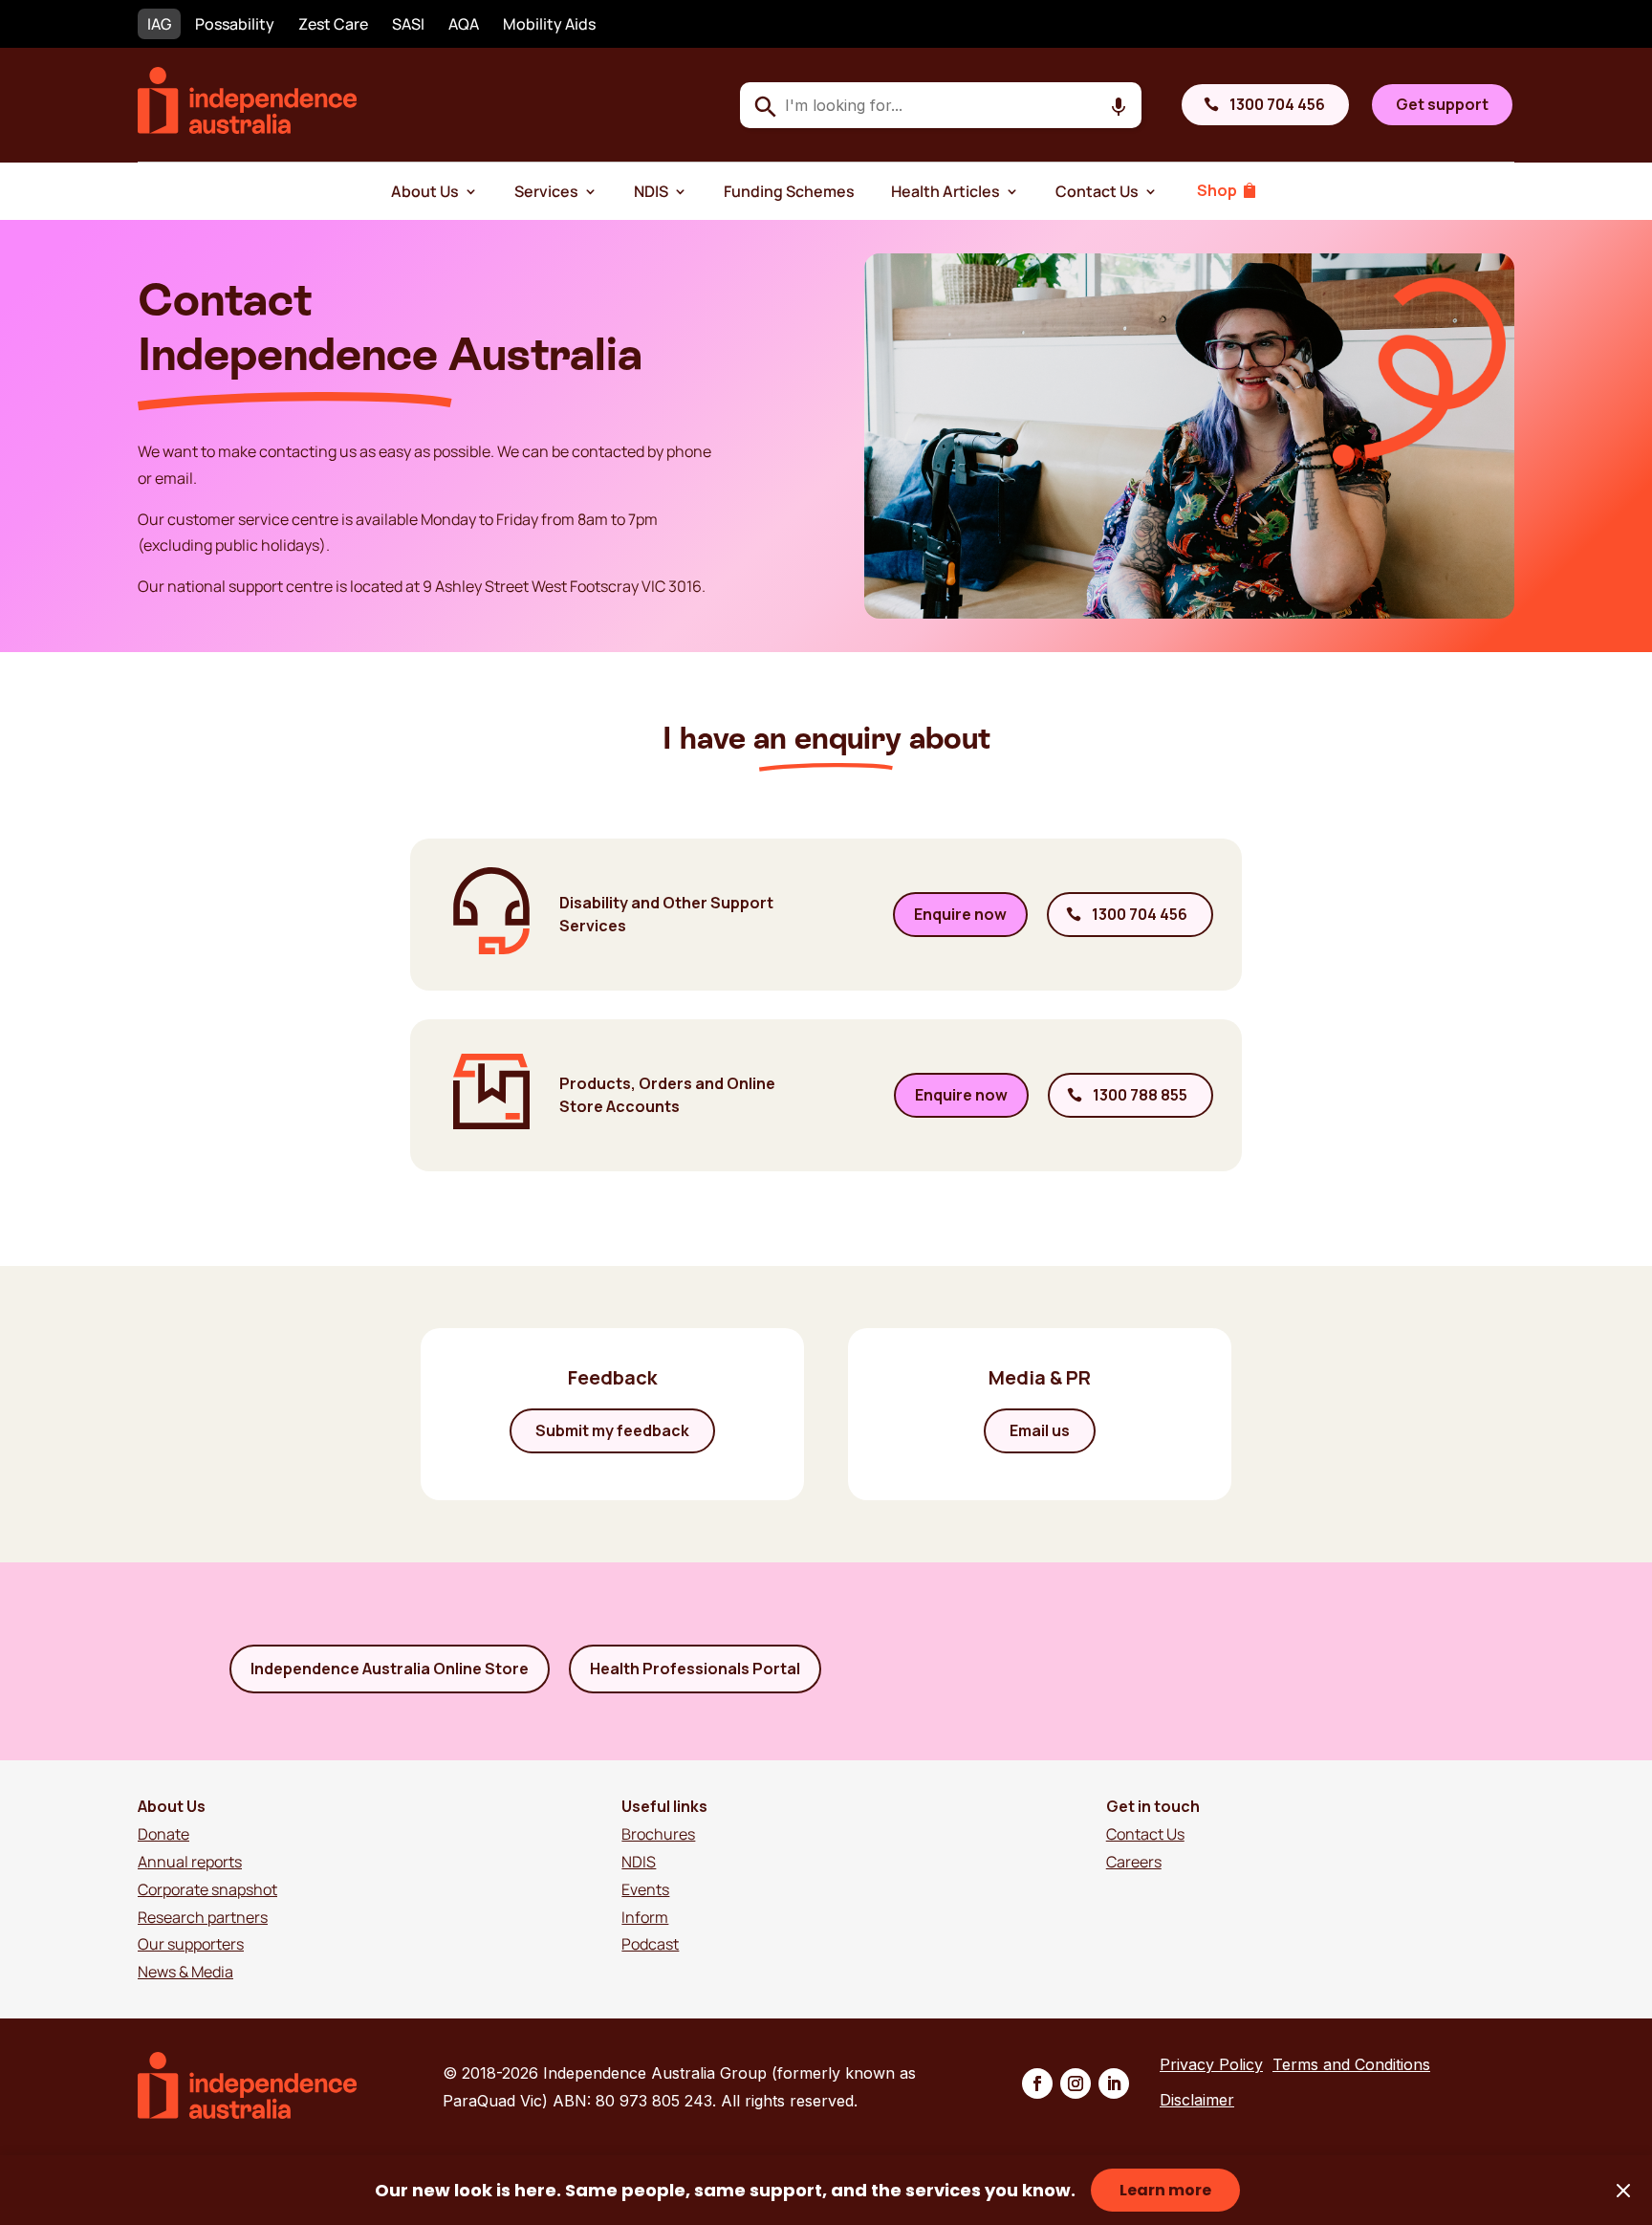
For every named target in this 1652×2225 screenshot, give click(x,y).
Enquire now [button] (960, 914)
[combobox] (941, 105)
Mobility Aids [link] (549, 24)
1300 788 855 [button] (1140, 1095)
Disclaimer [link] (1197, 2100)
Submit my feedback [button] (612, 1430)
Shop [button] (1217, 190)
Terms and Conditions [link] (1351, 2064)
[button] (1037, 2083)
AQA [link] (464, 24)
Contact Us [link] (1097, 191)
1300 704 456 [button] (1277, 104)
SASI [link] (408, 24)
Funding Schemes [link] (789, 191)
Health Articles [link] (946, 191)
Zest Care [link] (333, 24)
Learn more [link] (1165, 2190)
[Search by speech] (1119, 107)
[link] (248, 128)
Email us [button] (1040, 1430)
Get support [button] (1442, 104)
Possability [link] (235, 24)
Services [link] (546, 191)
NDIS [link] (651, 191)
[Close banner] (1623, 2191)
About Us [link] (425, 191)
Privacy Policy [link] (1211, 2064)
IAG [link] (159, 24)
